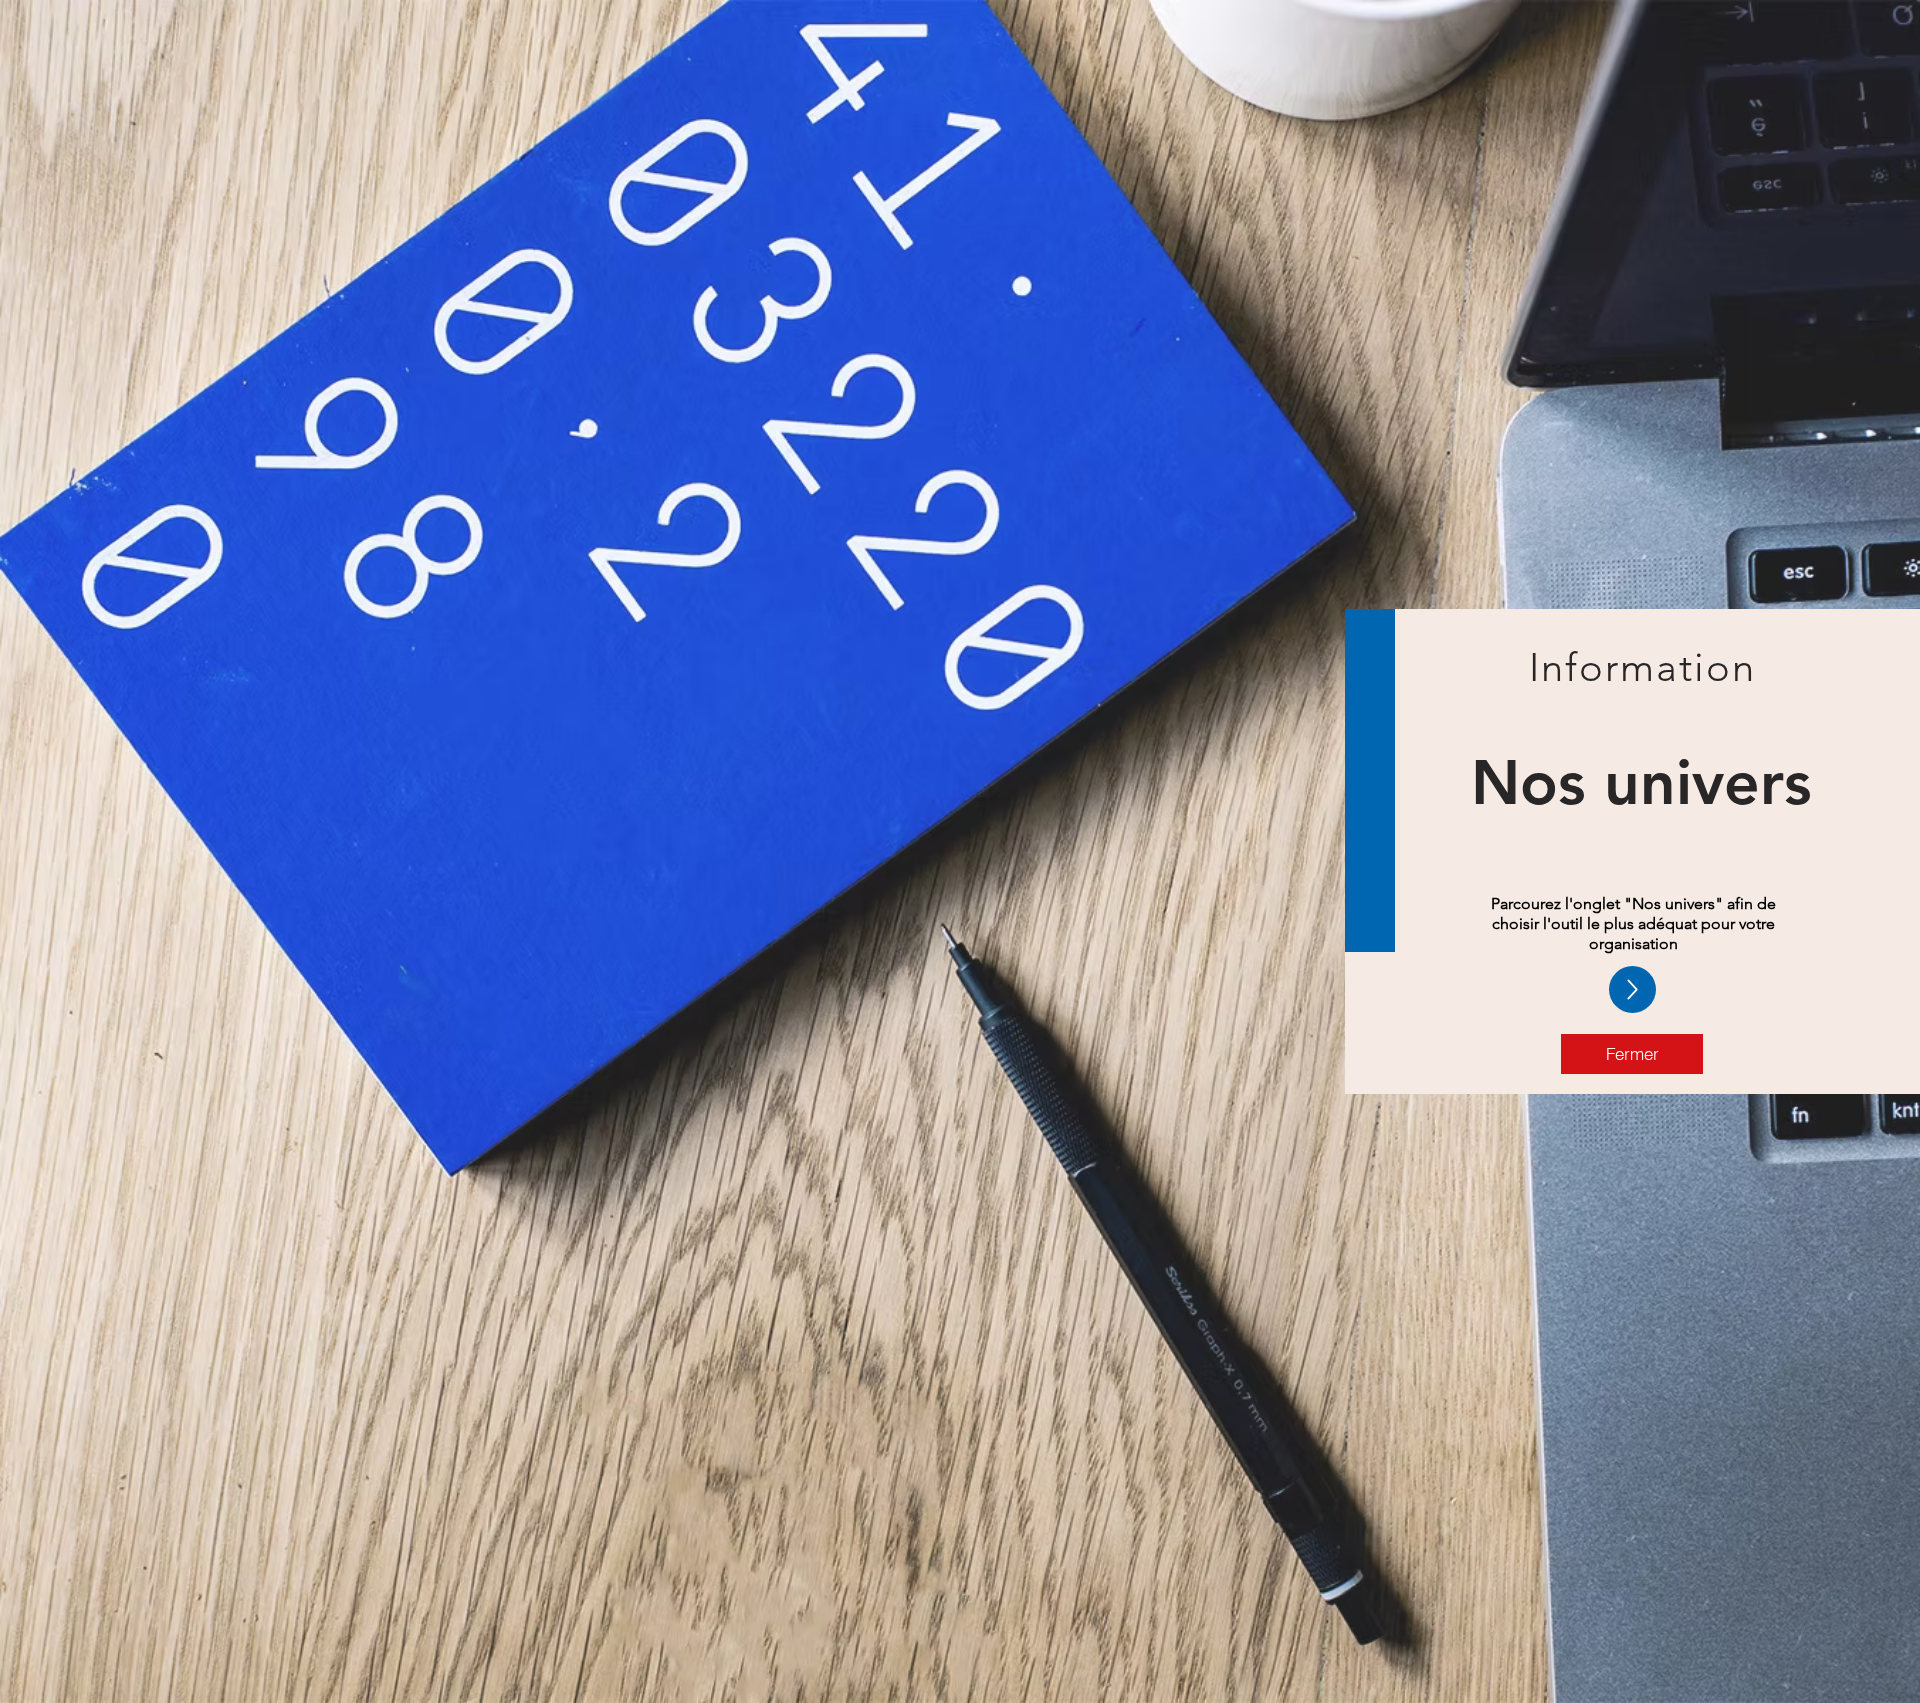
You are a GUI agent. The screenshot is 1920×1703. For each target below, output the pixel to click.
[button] (1632, 1054)
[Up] (1632, 989)
